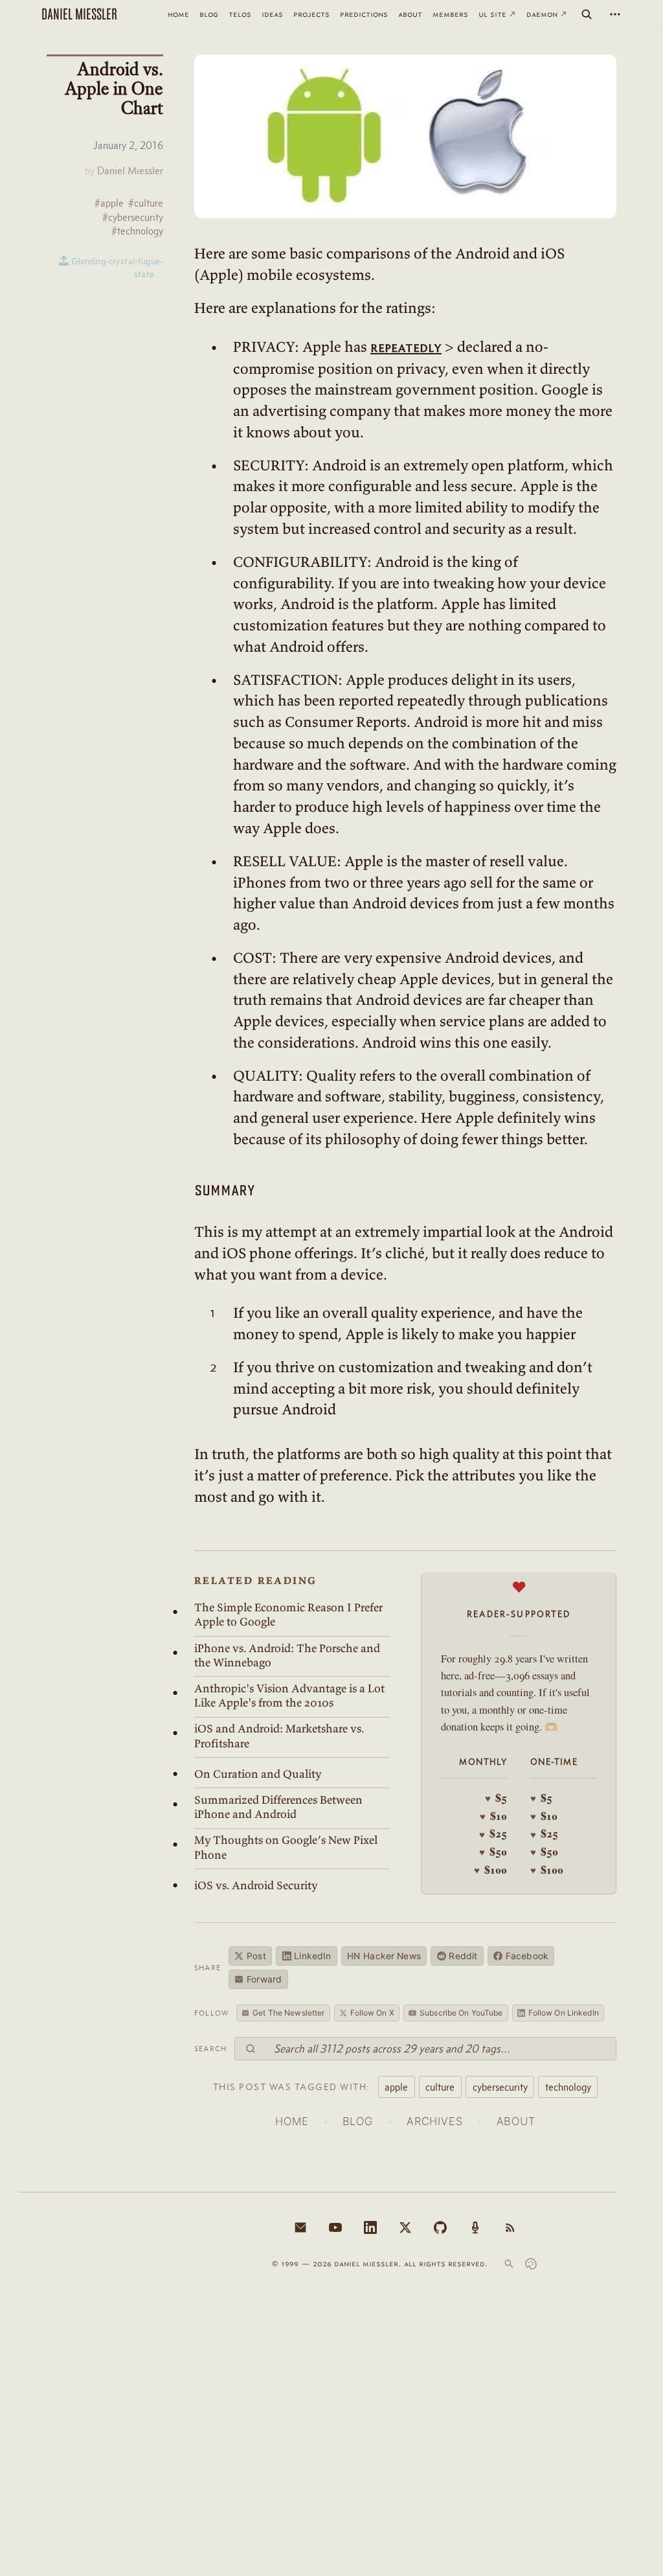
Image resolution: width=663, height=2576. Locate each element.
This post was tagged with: (292, 2087)
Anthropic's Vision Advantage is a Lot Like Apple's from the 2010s (289, 1696)
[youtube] (335, 2227)
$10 (493, 1816)
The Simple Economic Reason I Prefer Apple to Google (288, 1615)
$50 (493, 1852)
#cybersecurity (133, 217)
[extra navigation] (615, 14)
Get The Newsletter (288, 2013)
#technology (137, 231)
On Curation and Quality (258, 1774)
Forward (264, 1979)
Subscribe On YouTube (461, 2013)
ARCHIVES (435, 2121)
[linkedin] (370, 2227)
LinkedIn (312, 1956)
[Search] (587, 14)
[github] (440, 2227)
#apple (109, 203)
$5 (496, 1798)
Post (256, 1956)
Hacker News (384, 1956)
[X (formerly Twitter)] (405, 2227)
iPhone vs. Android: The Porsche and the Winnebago (287, 1655)
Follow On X (372, 2013)
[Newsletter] (300, 2227)
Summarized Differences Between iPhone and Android (278, 1807)
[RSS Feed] (510, 2227)
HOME (292, 2121)
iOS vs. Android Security (256, 1885)
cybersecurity (500, 2087)
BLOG (358, 2121)
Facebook (527, 1956)
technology (568, 2087)
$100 (490, 1870)
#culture (146, 203)
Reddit (463, 1956)
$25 (493, 1834)
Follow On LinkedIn (564, 2013)
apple (396, 2087)
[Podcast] (475, 2227)
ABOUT (516, 2121)
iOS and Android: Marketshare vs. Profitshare (279, 1736)
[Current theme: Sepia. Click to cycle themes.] (531, 2264)
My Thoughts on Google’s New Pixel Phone (286, 1847)
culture (440, 2087)
